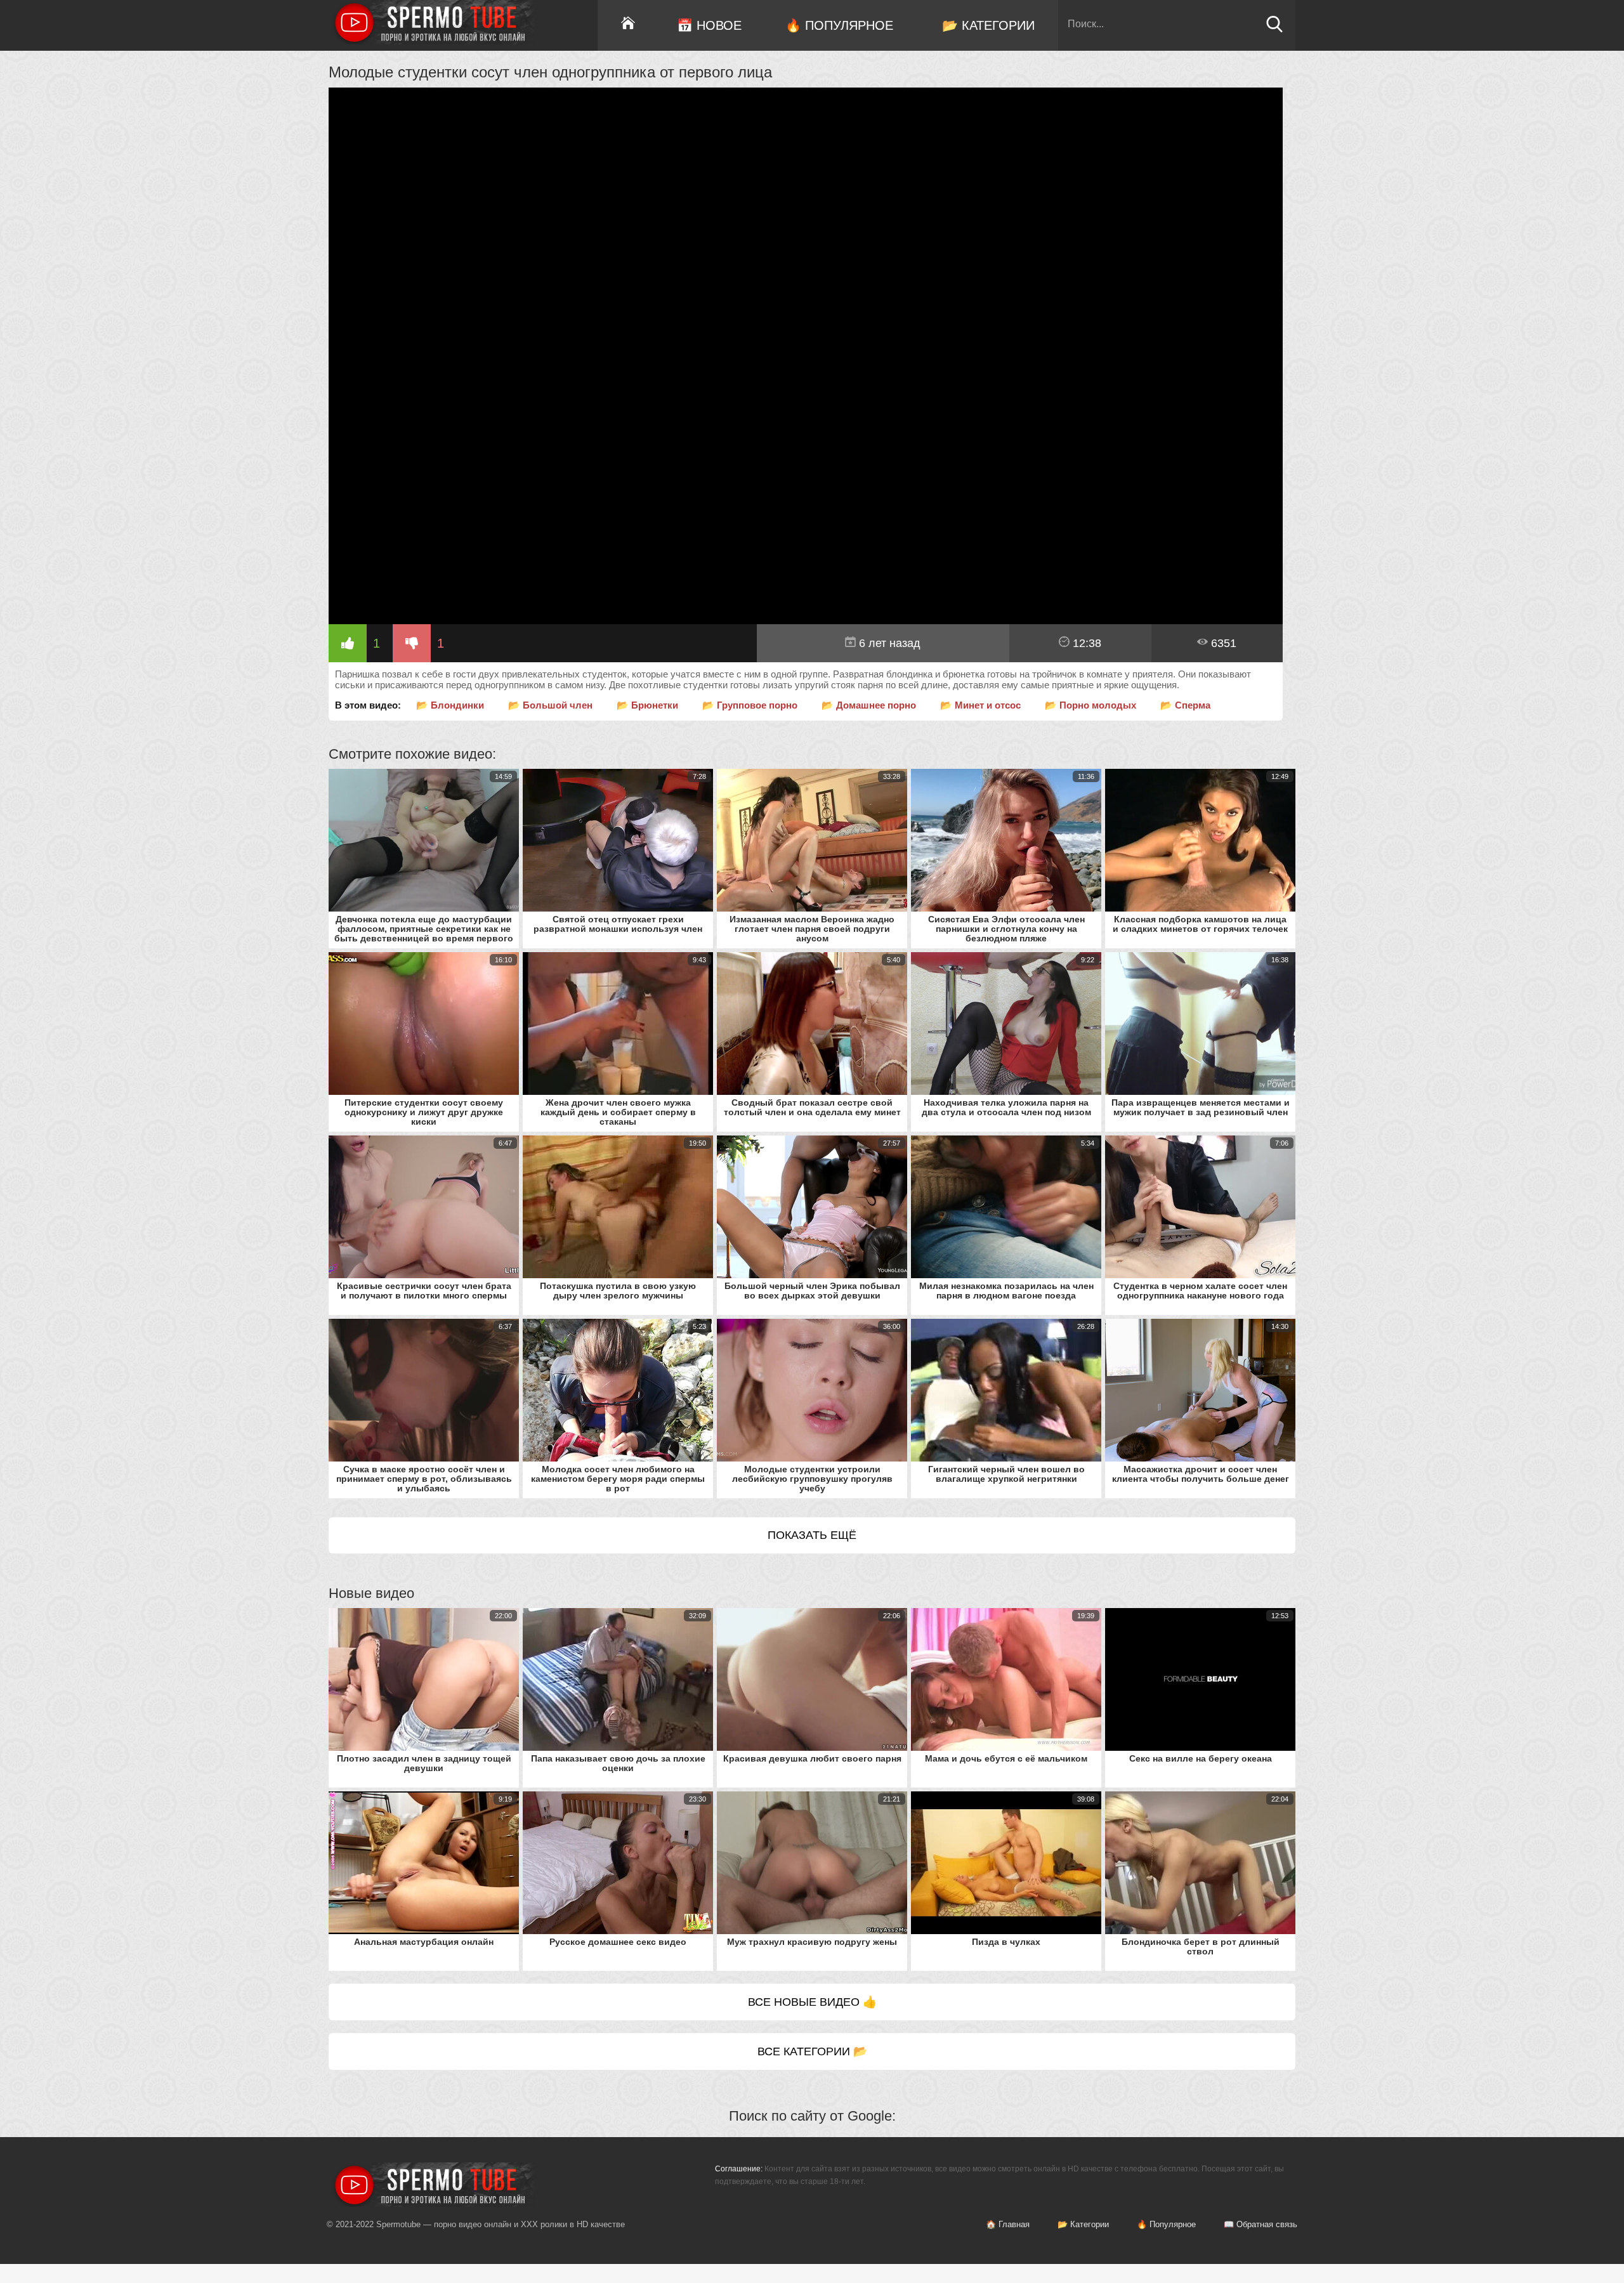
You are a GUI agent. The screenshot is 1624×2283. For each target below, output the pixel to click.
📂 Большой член (550, 705)
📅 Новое (709, 25)
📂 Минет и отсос (980, 705)
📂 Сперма (1185, 705)
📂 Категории (988, 25)
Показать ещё (812, 1535)
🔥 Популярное (839, 25)
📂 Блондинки (450, 705)
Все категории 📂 (812, 2051)
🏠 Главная (1008, 2224)
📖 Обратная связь (1261, 2224)
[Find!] (1274, 29)
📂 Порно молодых (1090, 705)
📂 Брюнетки (647, 705)
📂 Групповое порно (750, 705)
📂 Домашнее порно (869, 705)
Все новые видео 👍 (812, 2002)
